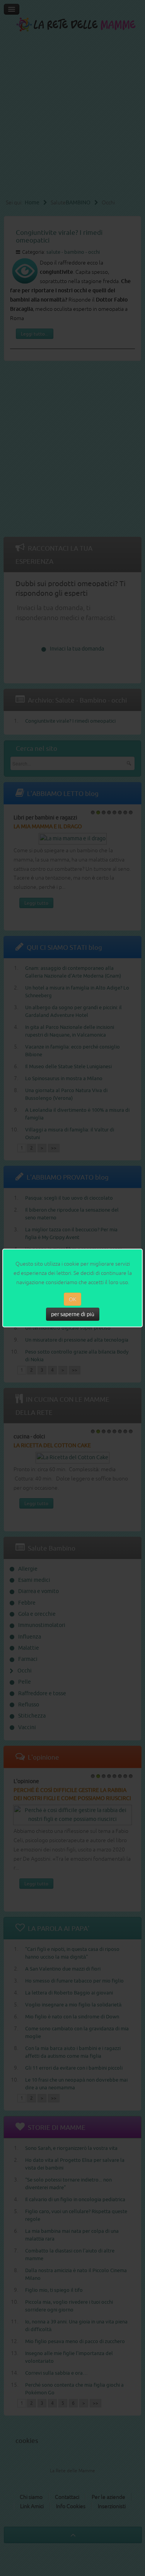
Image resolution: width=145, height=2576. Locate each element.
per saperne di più (73, 1314)
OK (72, 1299)
